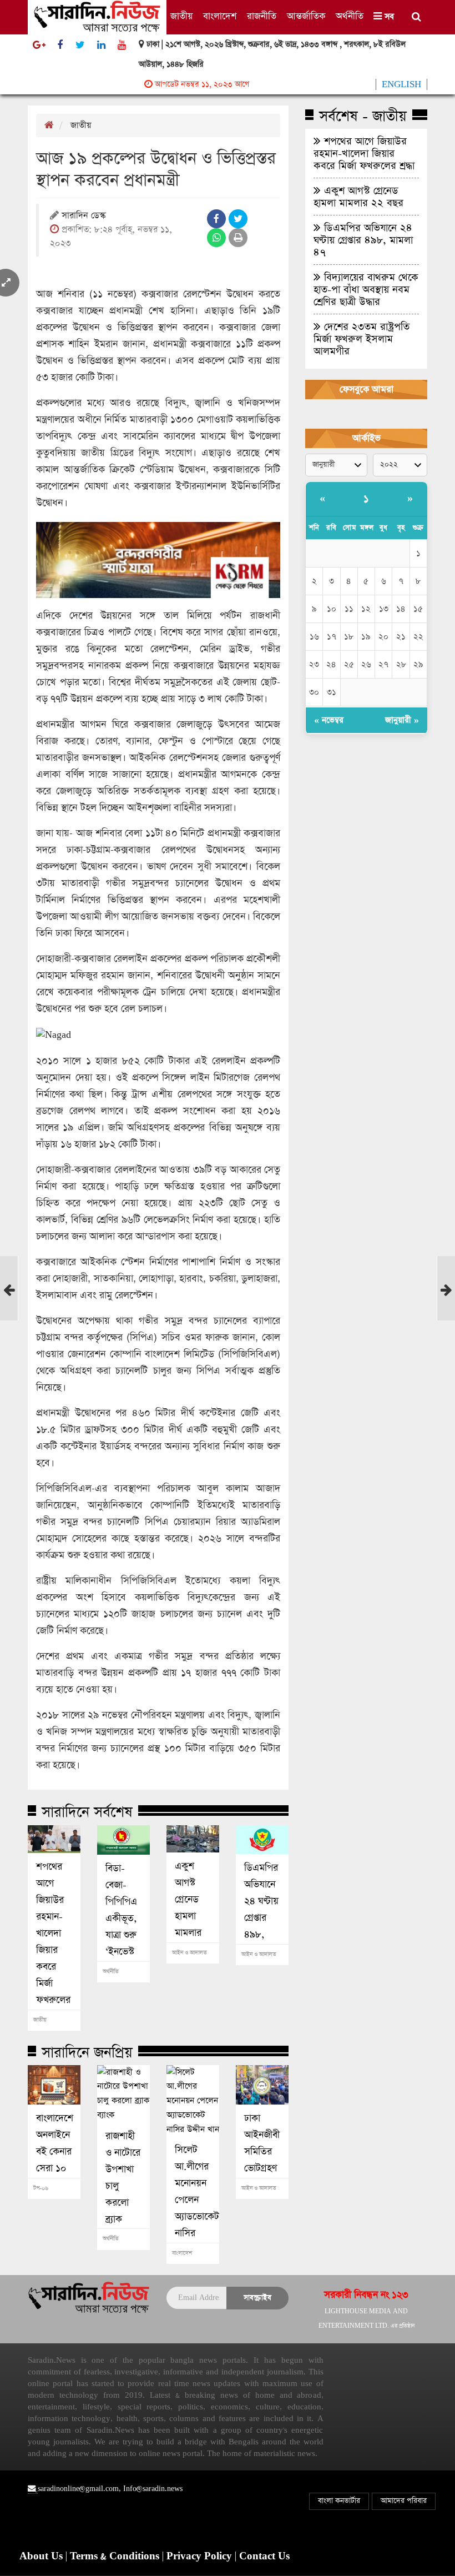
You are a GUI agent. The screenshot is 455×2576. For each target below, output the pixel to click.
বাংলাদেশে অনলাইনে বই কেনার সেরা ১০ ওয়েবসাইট (54, 2152)
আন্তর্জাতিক (306, 16)
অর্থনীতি (350, 16)
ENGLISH (401, 84)
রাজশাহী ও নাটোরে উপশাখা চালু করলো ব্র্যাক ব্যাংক (123, 2186)
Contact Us (264, 2557)
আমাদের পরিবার (404, 2501)
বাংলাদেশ (220, 16)
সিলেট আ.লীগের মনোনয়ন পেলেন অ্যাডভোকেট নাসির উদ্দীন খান (193, 2200)
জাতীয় (181, 16)
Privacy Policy (201, 2557)
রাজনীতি (262, 16)
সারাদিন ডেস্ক (84, 216)
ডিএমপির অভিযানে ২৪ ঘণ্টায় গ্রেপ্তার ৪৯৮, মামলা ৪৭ (262, 1910)
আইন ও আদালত (189, 1953)
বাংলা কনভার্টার (339, 2501)
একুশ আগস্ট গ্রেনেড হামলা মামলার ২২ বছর (189, 1908)
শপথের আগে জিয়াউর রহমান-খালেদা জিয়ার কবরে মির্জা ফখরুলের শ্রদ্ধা (53, 1942)
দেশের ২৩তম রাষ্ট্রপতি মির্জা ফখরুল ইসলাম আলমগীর (362, 339)
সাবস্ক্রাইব (257, 2298)
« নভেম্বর (329, 720)
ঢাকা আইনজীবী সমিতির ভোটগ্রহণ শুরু (262, 2152)
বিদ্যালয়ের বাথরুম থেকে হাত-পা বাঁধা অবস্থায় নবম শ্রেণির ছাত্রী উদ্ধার (366, 289)
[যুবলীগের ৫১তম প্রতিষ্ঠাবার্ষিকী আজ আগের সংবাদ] (9, 1302)
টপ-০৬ (41, 2188)
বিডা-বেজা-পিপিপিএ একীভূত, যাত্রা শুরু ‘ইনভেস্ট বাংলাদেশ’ (123, 1919)
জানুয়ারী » (402, 720)
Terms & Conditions (116, 2557)
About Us (42, 2557)
